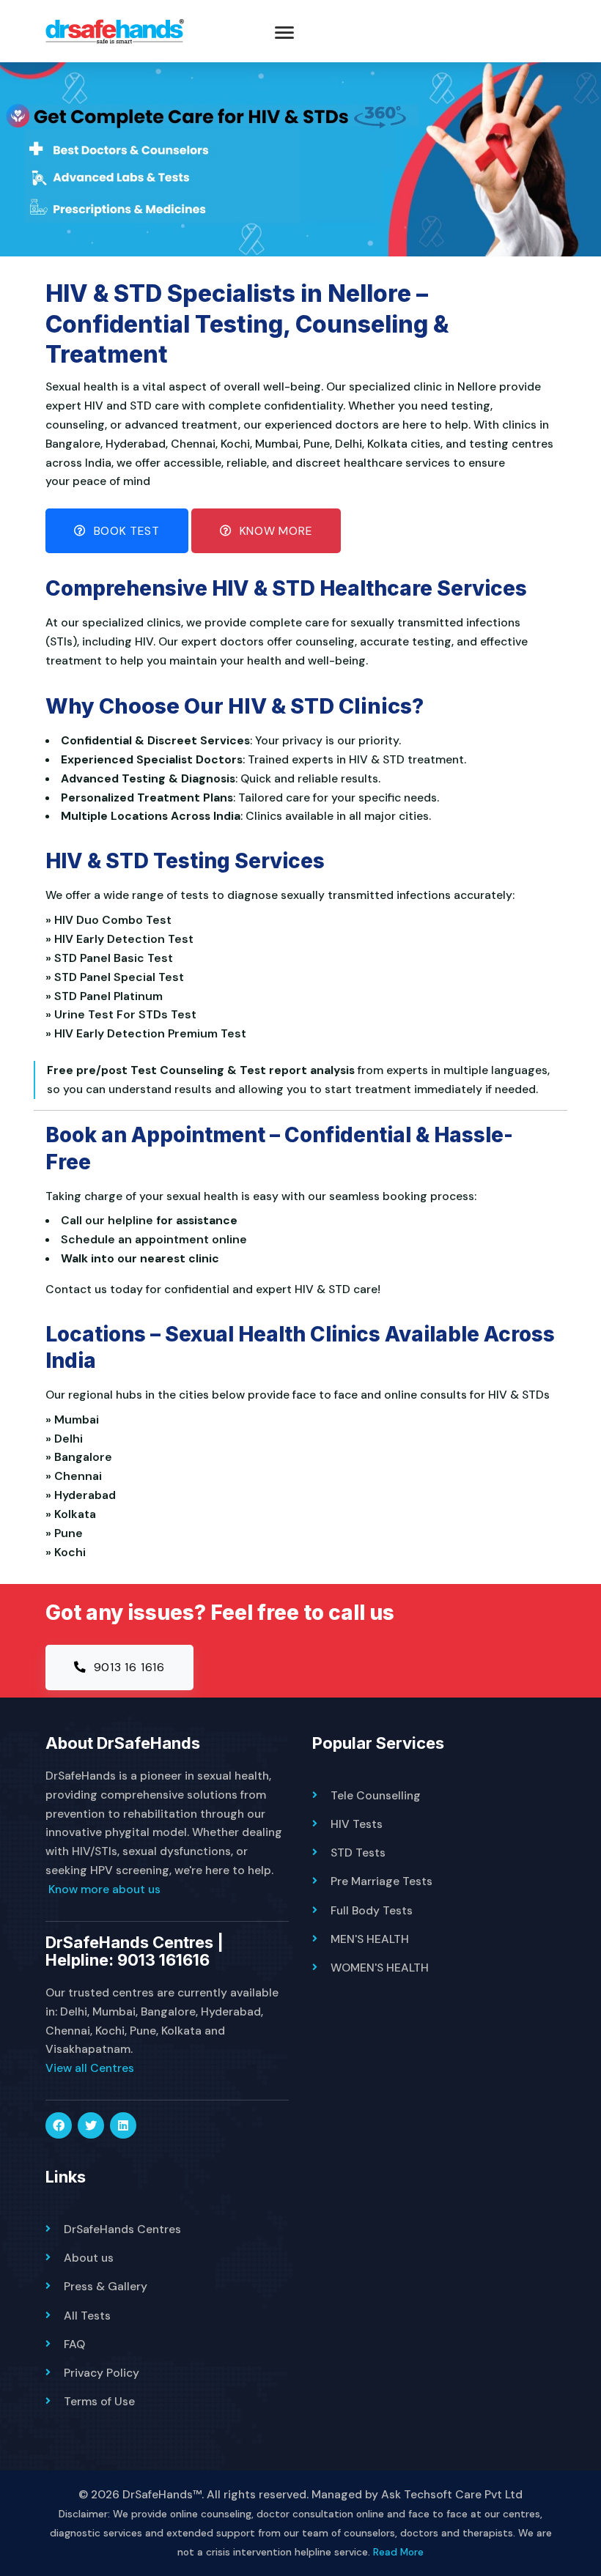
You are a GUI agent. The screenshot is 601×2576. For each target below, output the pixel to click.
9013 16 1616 (128, 1667)
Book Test (125, 531)
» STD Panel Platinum (107, 996)
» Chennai (77, 1476)
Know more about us (104, 1889)
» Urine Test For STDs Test (124, 1014)
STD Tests (358, 1853)
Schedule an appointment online (154, 1239)
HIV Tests (357, 1824)
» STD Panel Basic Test (112, 958)
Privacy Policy (102, 2373)
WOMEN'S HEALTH (380, 1968)
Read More (398, 2552)
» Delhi (67, 1439)
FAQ (74, 2344)
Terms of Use (99, 2401)
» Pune (67, 1533)
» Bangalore (82, 1457)
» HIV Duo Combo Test (111, 920)
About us (89, 2258)
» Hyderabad (84, 1495)
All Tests (87, 2316)
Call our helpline (107, 1220)
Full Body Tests (372, 1910)
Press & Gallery (106, 2286)
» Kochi (69, 1552)
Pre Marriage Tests (381, 1881)
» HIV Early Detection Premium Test (149, 1033)
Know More (274, 531)
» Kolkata (74, 1514)
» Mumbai (75, 1420)
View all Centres (90, 2068)
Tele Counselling (376, 1795)
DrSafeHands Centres (122, 2229)
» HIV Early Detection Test (122, 939)
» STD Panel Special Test (118, 977)
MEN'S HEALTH (370, 1939)
